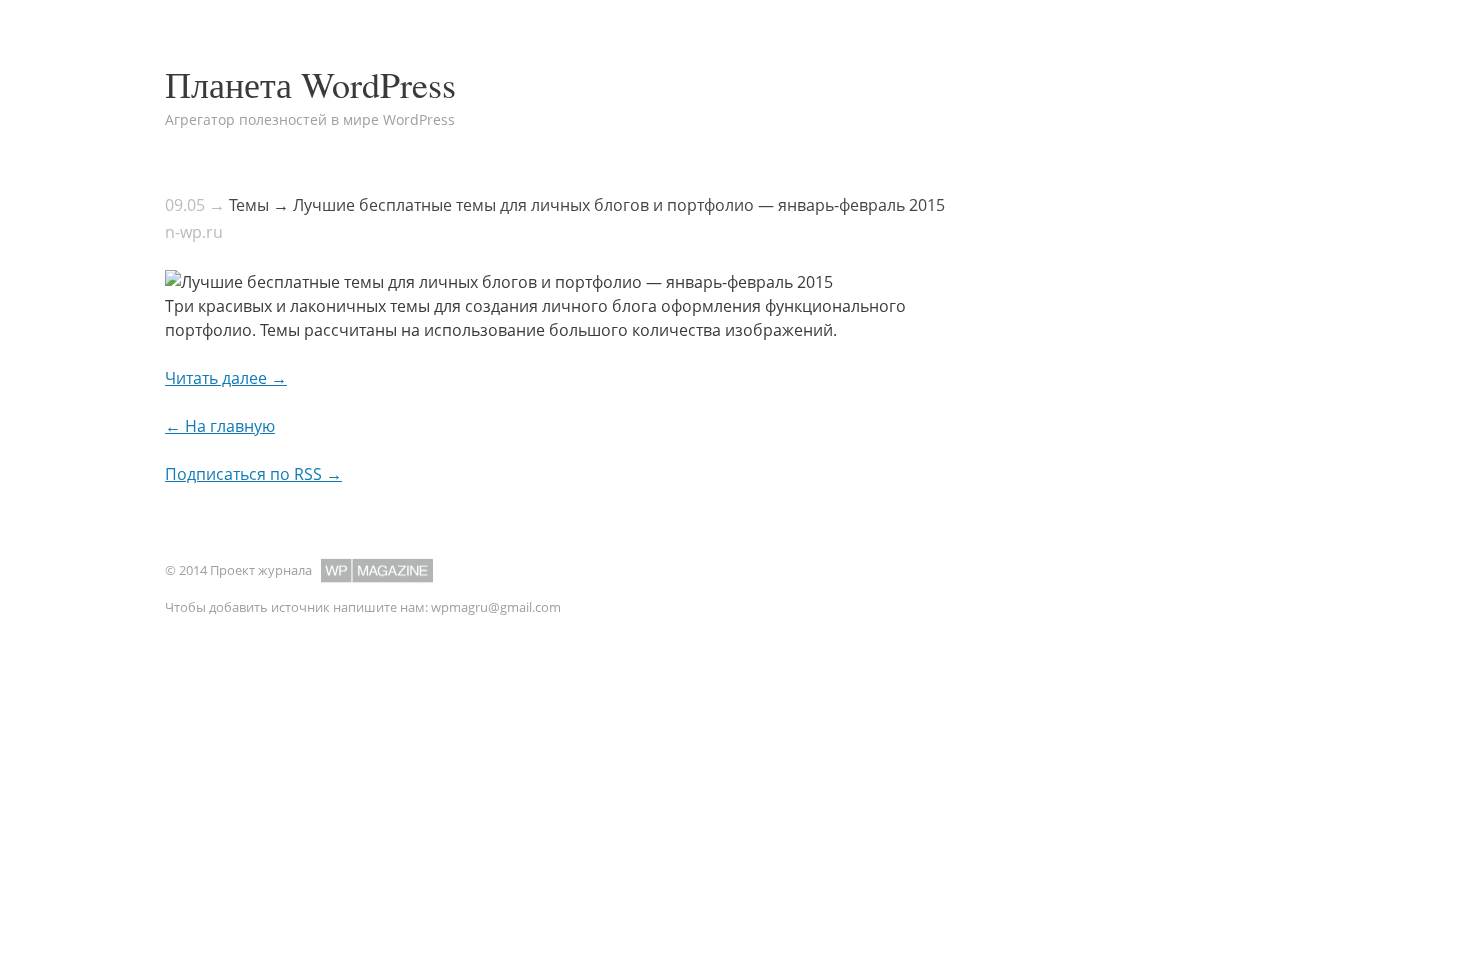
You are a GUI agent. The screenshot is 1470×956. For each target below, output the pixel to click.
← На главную (220, 426)
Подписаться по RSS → (253, 474)
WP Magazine (377, 570)
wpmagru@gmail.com (496, 607)
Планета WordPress (310, 84)
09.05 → (195, 205)
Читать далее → (226, 378)
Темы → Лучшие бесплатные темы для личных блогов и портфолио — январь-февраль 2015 (587, 205)
